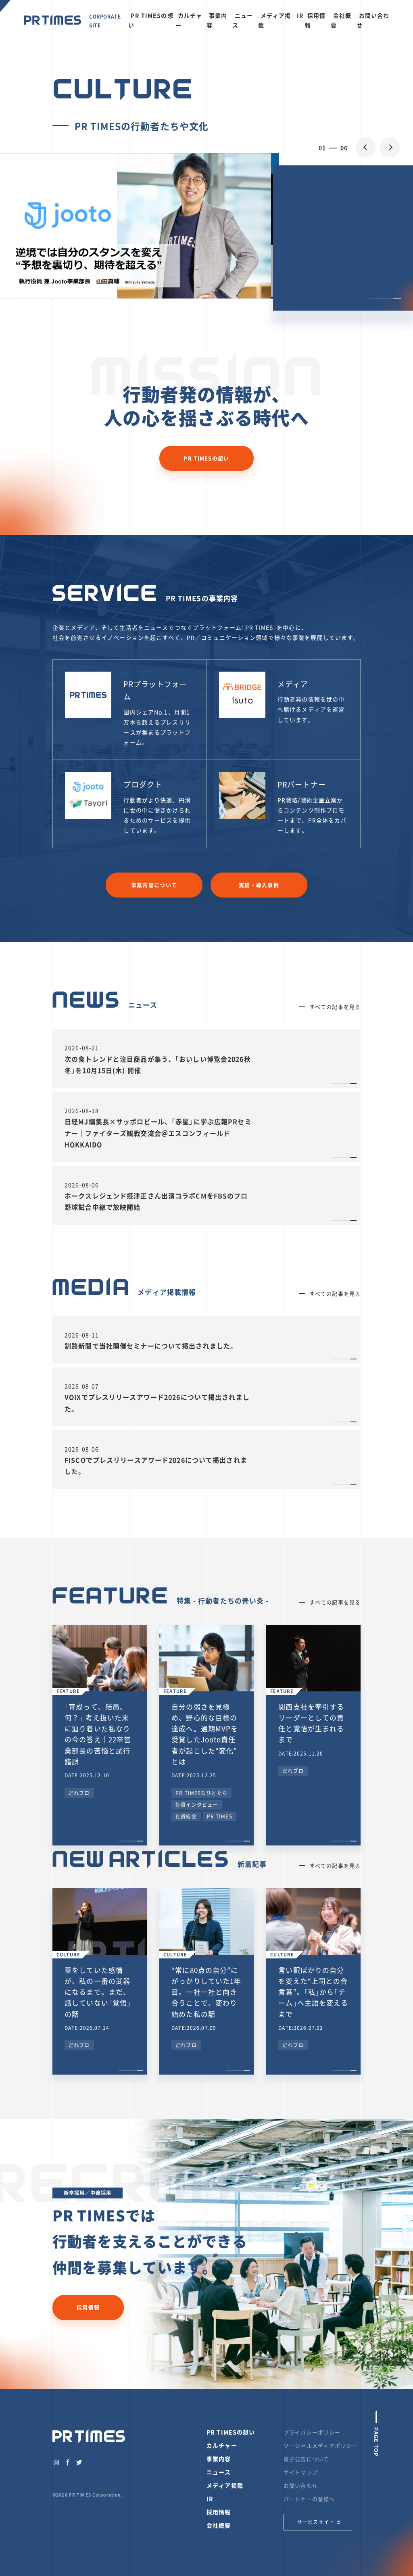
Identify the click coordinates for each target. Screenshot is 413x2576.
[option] (206, 226)
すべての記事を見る (335, 1007)
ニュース (243, 20)
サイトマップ (301, 2472)
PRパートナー (302, 784)
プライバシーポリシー (312, 2432)
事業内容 (217, 20)
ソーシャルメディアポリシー (321, 2446)
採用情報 (315, 20)
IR (300, 15)
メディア (293, 684)
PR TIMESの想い (151, 20)
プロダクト (143, 784)
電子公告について (306, 2459)
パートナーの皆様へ (309, 2499)
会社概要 (341, 20)
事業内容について (154, 885)
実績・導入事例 (259, 885)
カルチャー (189, 20)
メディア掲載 (275, 20)
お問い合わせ (373, 20)
